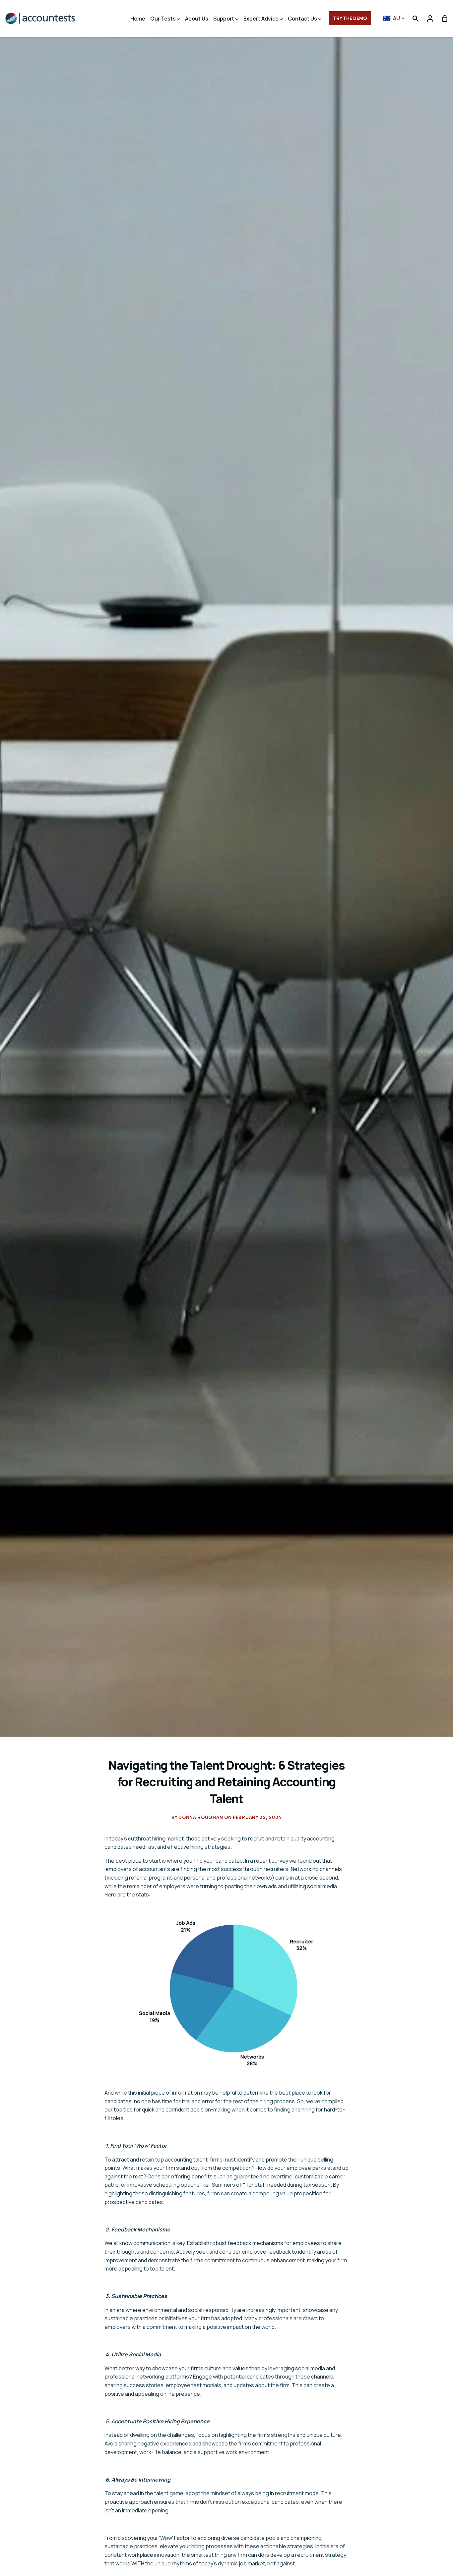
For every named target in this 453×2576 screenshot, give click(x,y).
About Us (197, 19)
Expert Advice (261, 19)
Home (138, 19)
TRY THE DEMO (350, 18)
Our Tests (163, 19)
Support (224, 19)
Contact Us (303, 19)
